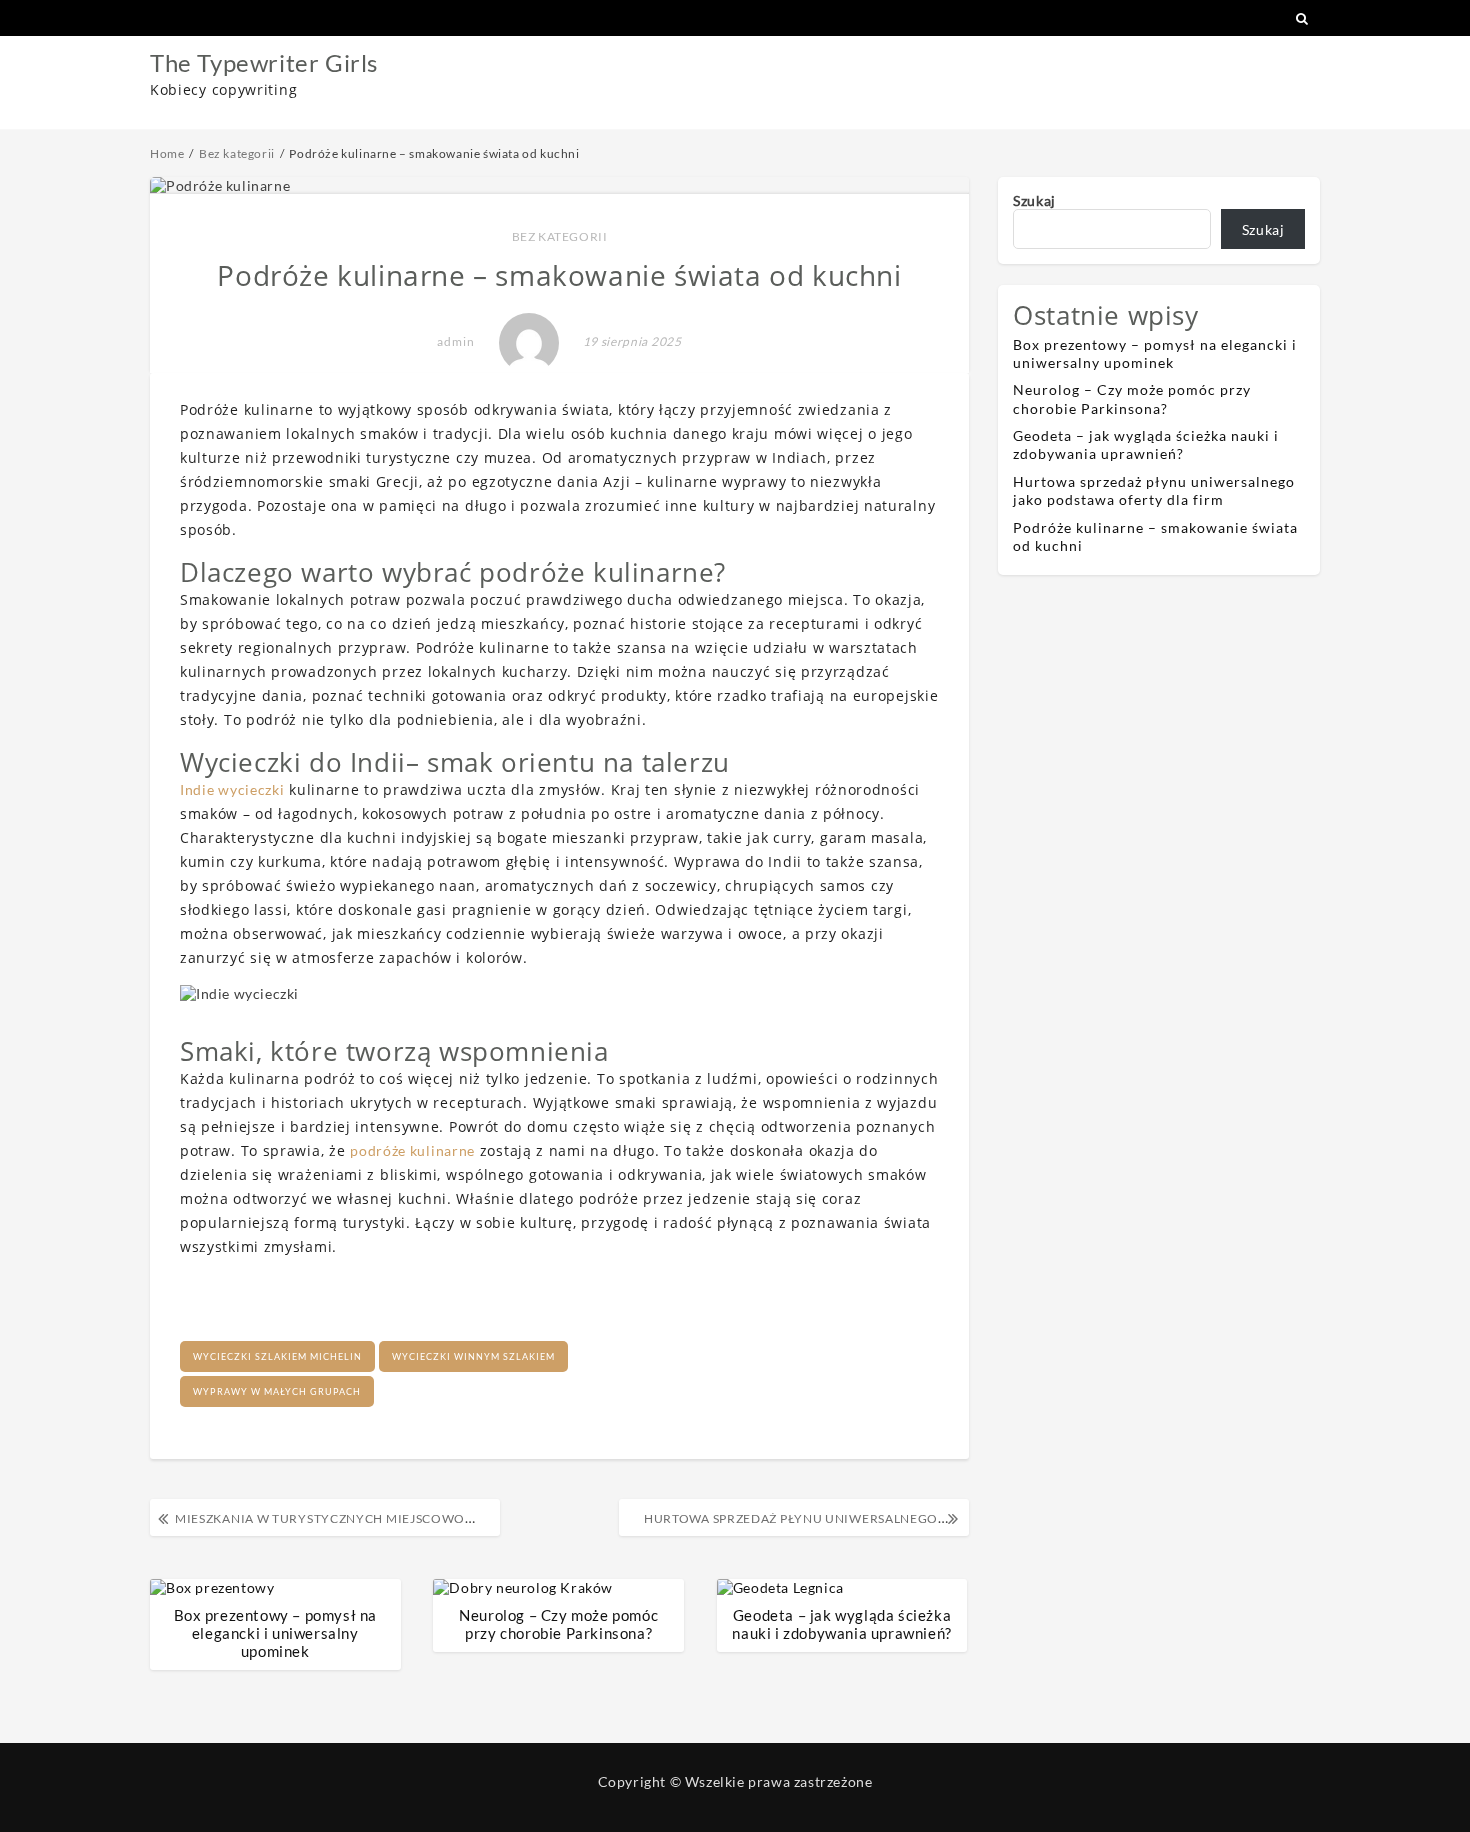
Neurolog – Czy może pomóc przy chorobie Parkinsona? (558, 1624)
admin (456, 341)
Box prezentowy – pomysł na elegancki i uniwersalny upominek (276, 1633)
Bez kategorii (560, 236)
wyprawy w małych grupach (277, 1391)
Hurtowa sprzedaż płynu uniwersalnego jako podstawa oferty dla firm (1154, 490)
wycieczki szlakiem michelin (277, 1356)
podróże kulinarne (412, 1150)
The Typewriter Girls (264, 62)
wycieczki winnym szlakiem (473, 1356)
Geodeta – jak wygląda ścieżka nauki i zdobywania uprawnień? (841, 1624)
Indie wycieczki (232, 789)
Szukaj (1034, 200)
